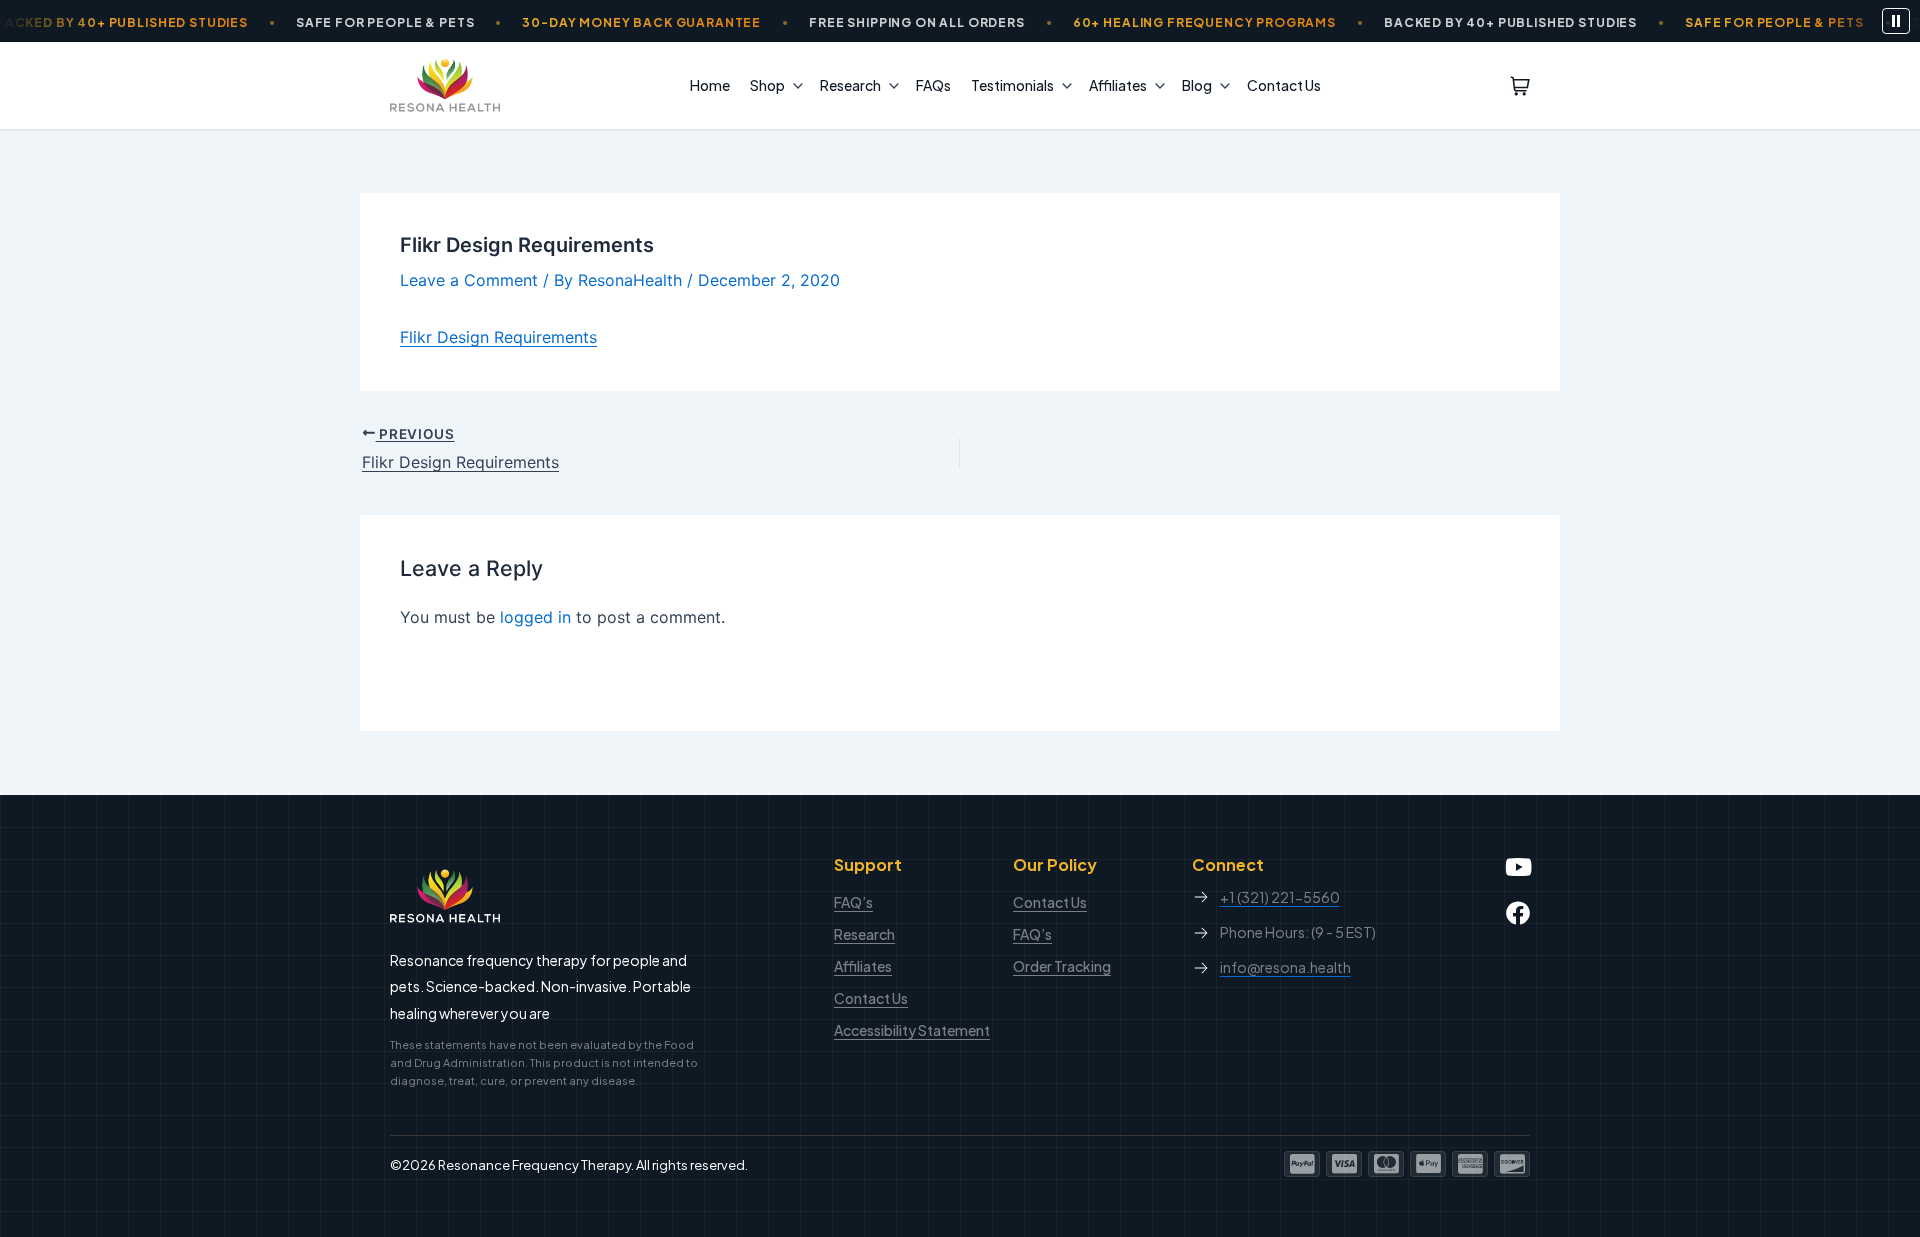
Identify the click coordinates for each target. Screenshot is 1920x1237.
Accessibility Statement (912, 1030)
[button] (793, 85)
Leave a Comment (469, 280)
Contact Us (1284, 85)
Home (710, 85)
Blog (1197, 85)
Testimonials (1012, 85)
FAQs (933, 85)
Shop (767, 85)
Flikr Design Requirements (498, 337)
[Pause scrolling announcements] (1896, 21)
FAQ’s (853, 902)
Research (850, 85)
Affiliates (1118, 85)
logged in (535, 617)
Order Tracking (1062, 966)
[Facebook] (1518, 913)
